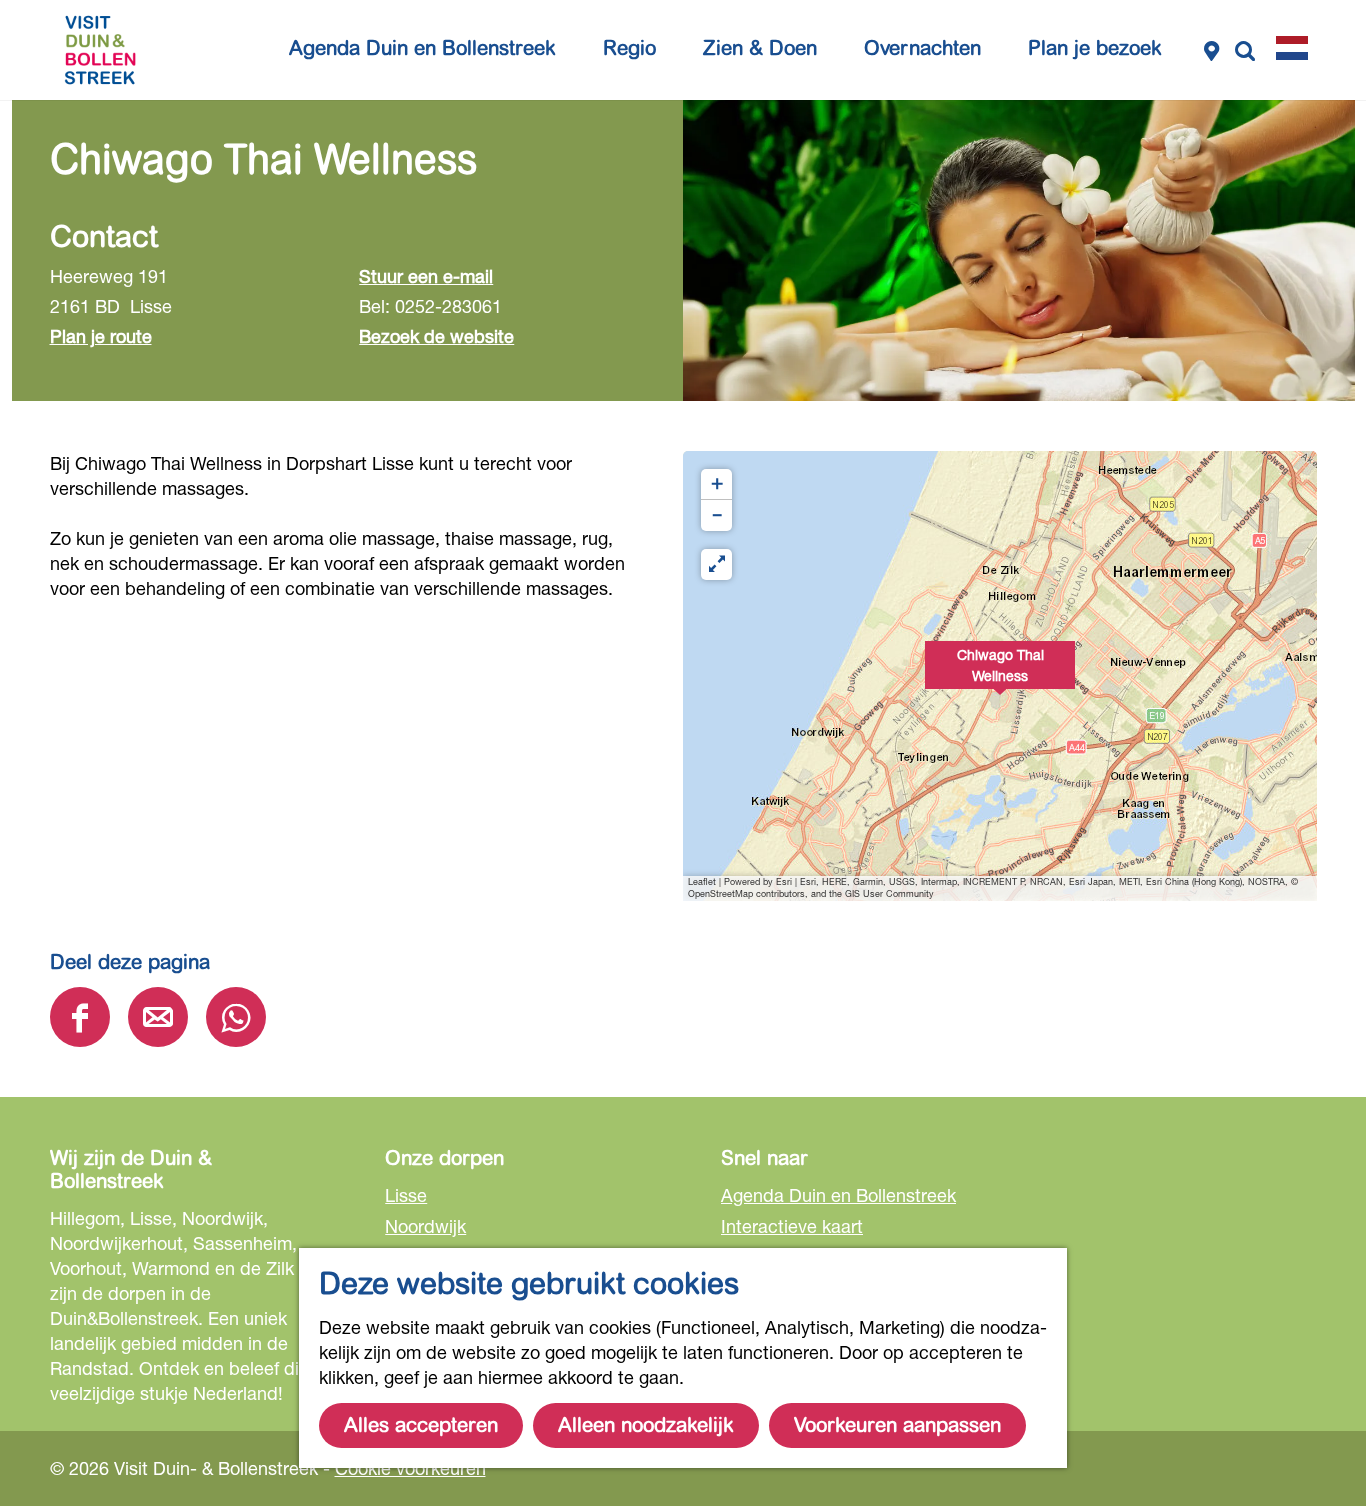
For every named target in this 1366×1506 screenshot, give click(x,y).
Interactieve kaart (792, 1226)
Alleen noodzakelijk (646, 1425)
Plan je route (101, 336)
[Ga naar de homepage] (100, 50)
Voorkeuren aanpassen (897, 1425)
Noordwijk (425, 1226)
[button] (1000, 676)
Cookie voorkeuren (410, 1468)
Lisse (406, 1195)
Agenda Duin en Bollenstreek (838, 1195)
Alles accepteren (421, 1425)
